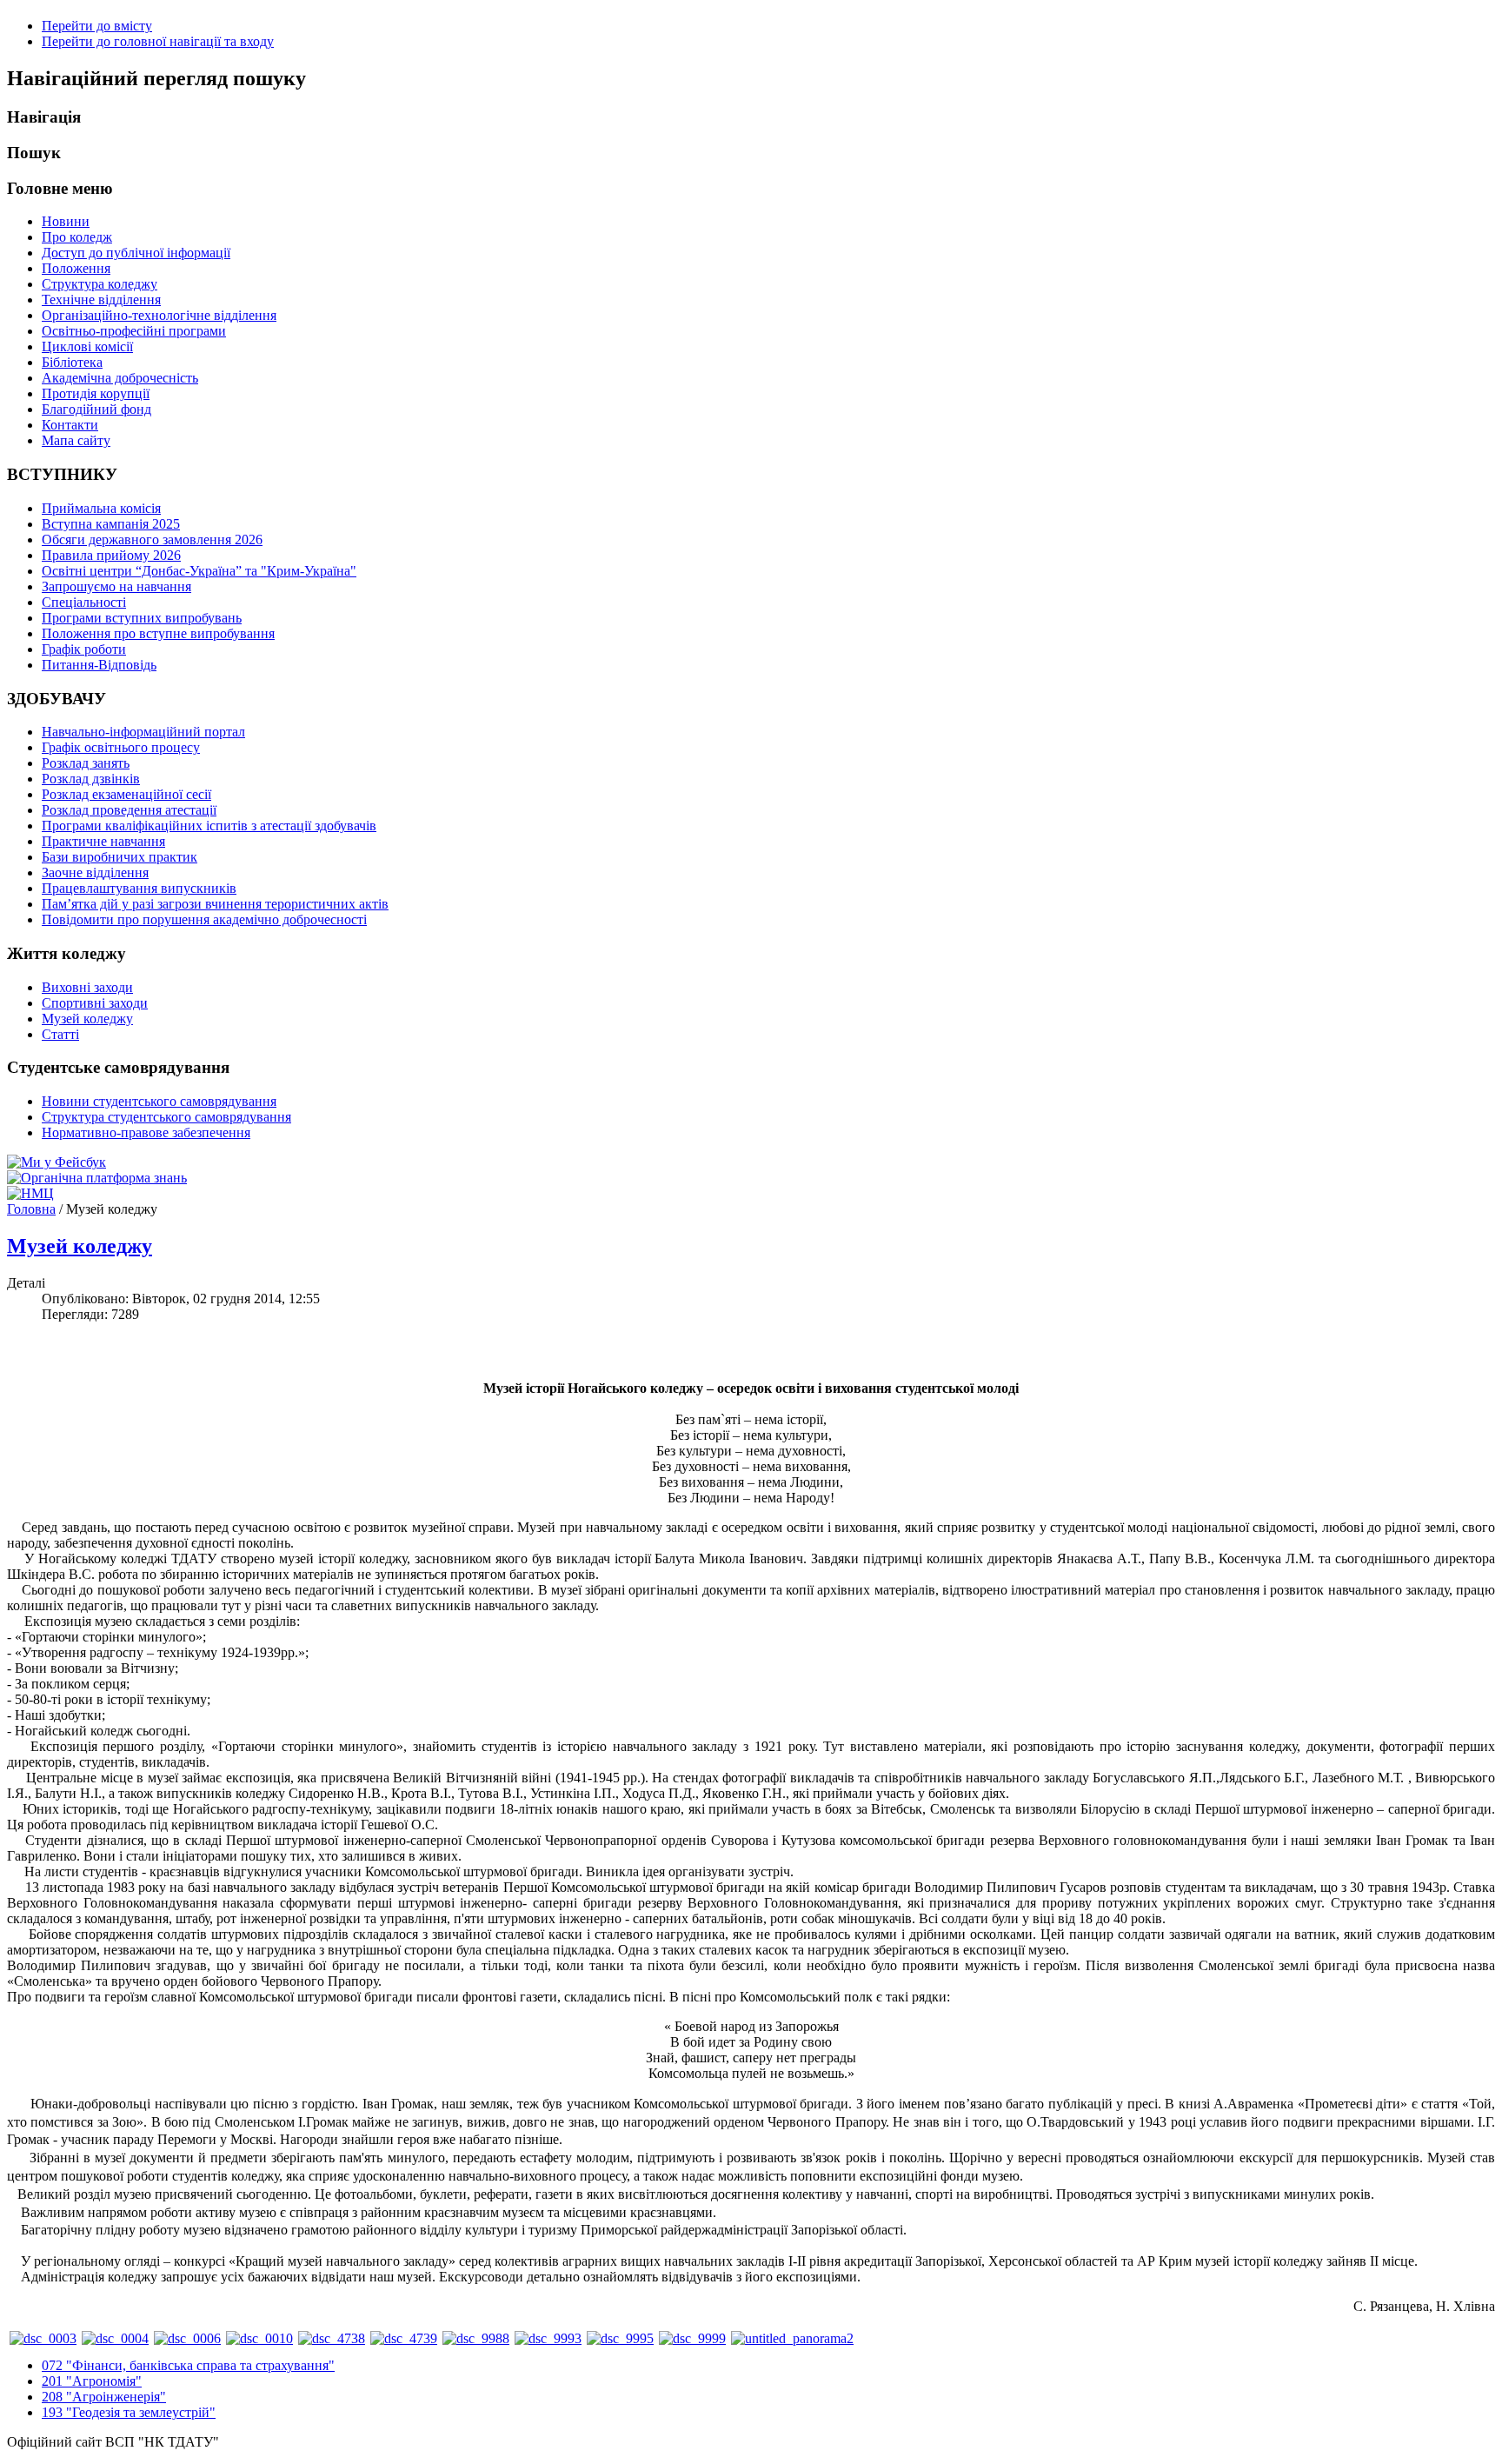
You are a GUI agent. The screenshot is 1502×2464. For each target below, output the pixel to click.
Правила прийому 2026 (111, 555)
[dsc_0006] (187, 2338)
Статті (60, 1034)
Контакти (70, 425)
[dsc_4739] (404, 2338)
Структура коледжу (100, 284)
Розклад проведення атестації (129, 810)
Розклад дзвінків (91, 779)
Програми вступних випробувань (142, 618)
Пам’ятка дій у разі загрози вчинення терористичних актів (215, 904)
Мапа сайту (76, 440)
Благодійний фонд (96, 409)
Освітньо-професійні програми (134, 331)
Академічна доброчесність (120, 378)
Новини (66, 221)
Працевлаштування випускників (139, 888)
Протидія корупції (96, 393)
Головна (31, 1209)
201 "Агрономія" (92, 2381)
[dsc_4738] (332, 2338)
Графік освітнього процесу (121, 747)
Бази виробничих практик (120, 857)
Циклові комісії (87, 346)
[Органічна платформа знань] (97, 1178)
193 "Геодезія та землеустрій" (129, 2412)
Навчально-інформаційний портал (143, 732)
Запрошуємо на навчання (116, 586)
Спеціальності (84, 602)
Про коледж (77, 237)
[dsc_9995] (620, 2338)
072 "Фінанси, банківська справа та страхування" (188, 2365)
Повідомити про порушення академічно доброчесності (204, 919)
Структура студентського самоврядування (166, 1117)
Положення (76, 268)
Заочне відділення (95, 872)
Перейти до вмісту (97, 26)
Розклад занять (86, 763)
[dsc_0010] (259, 2338)
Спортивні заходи (95, 1003)
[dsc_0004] (115, 2338)
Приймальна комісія (101, 508)
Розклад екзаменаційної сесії (126, 794)
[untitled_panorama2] (792, 2338)
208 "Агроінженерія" (104, 2397)
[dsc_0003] (43, 2338)
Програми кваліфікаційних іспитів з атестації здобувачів (209, 826)
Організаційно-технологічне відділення (159, 315)
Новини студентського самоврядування (159, 1101)
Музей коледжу (87, 1019)
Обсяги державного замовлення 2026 (152, 539)
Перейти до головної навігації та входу (158, 41)
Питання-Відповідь (99, 665)
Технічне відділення (101, 300)
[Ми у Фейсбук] (56, 1162)
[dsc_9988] (476, 2338)
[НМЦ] (30, 1193)
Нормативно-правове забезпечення (146, 1132)
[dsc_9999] (692, 2338)
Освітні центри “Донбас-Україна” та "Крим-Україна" (199, 571)
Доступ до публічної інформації (136, 253)
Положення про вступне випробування (158, 633)
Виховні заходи (87, 987)
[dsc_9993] (548, 2338)
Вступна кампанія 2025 (111, 524)
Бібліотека (72, 362)
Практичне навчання (103, 841)
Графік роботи (84, 649)
